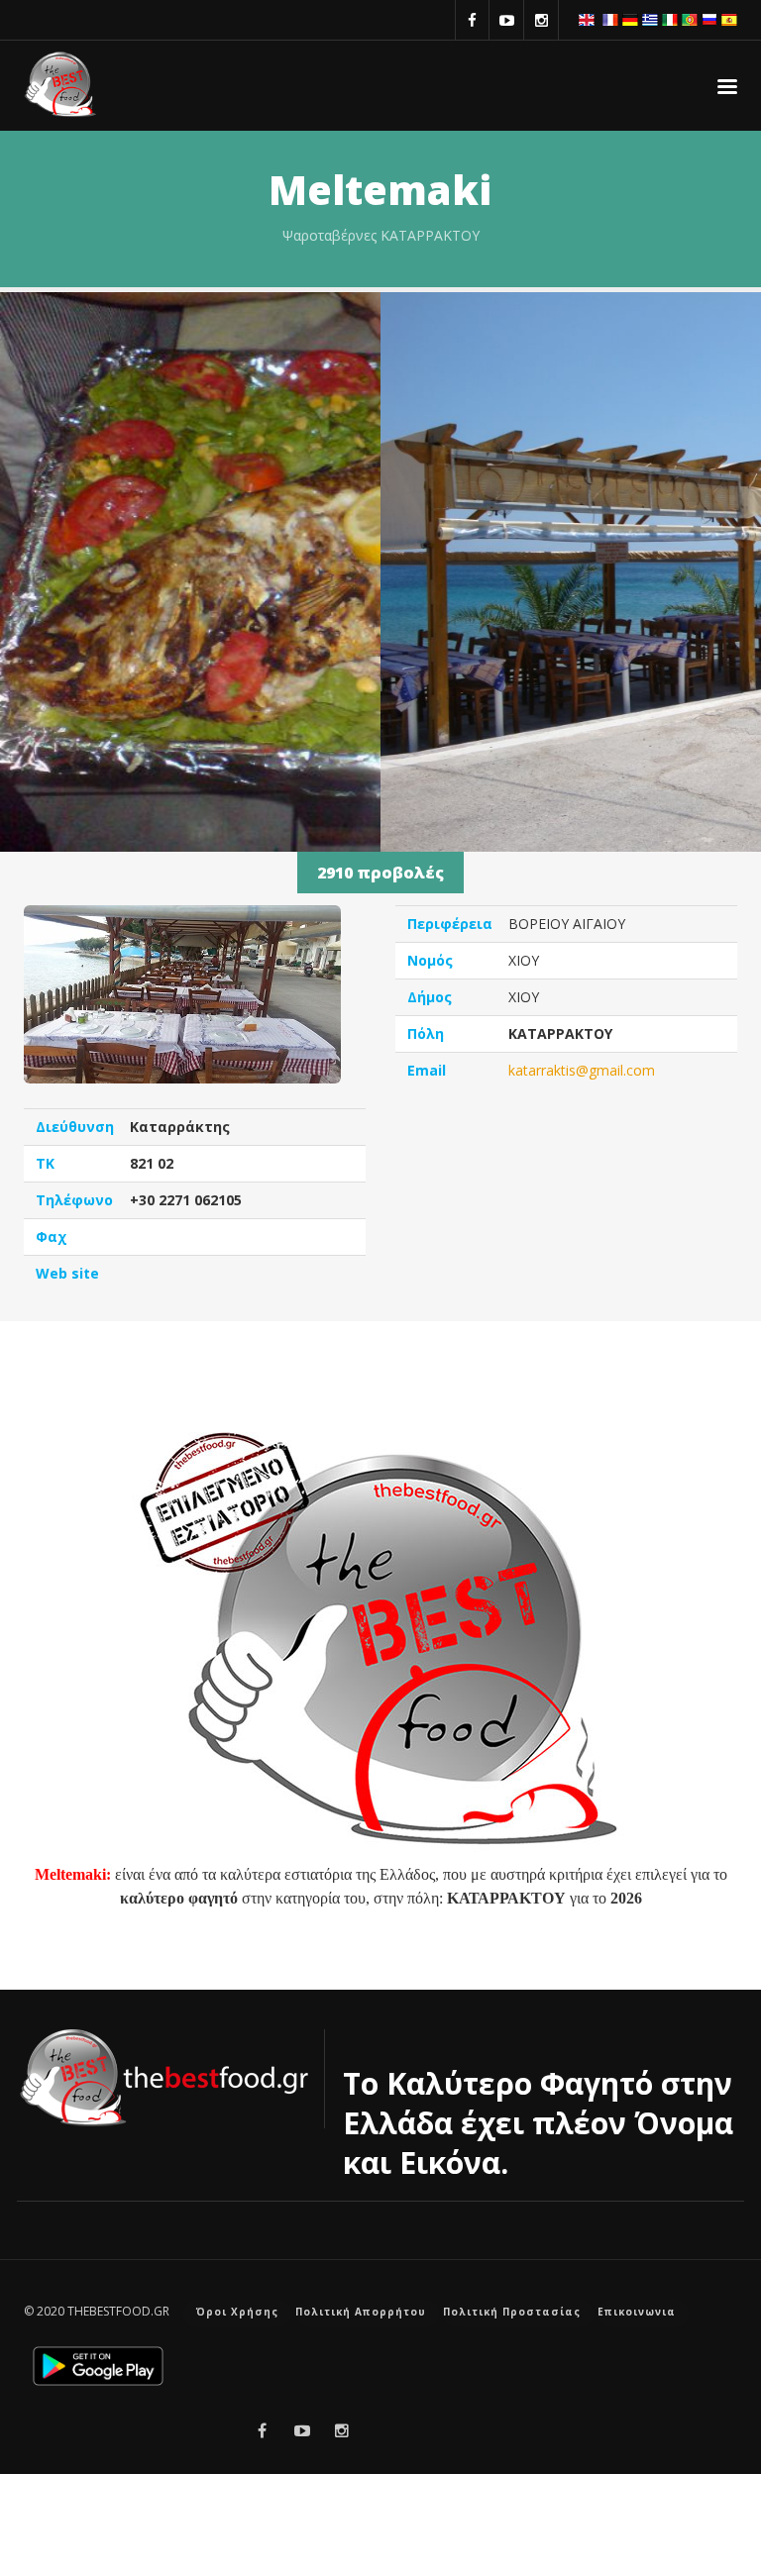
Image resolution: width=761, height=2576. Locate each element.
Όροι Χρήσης (237, 2312)
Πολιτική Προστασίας (512, 2312)
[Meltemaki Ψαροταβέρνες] (190, 628)
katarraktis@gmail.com (582, 1070)
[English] (587, 18)
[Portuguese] (690, 18)
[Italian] (670, 18)
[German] (630, 18)
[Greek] (650, 18)
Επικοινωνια (637, 2312)
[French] (610, 18)
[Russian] (709, 18)
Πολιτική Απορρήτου (361, 2312)
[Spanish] (729, 18)
